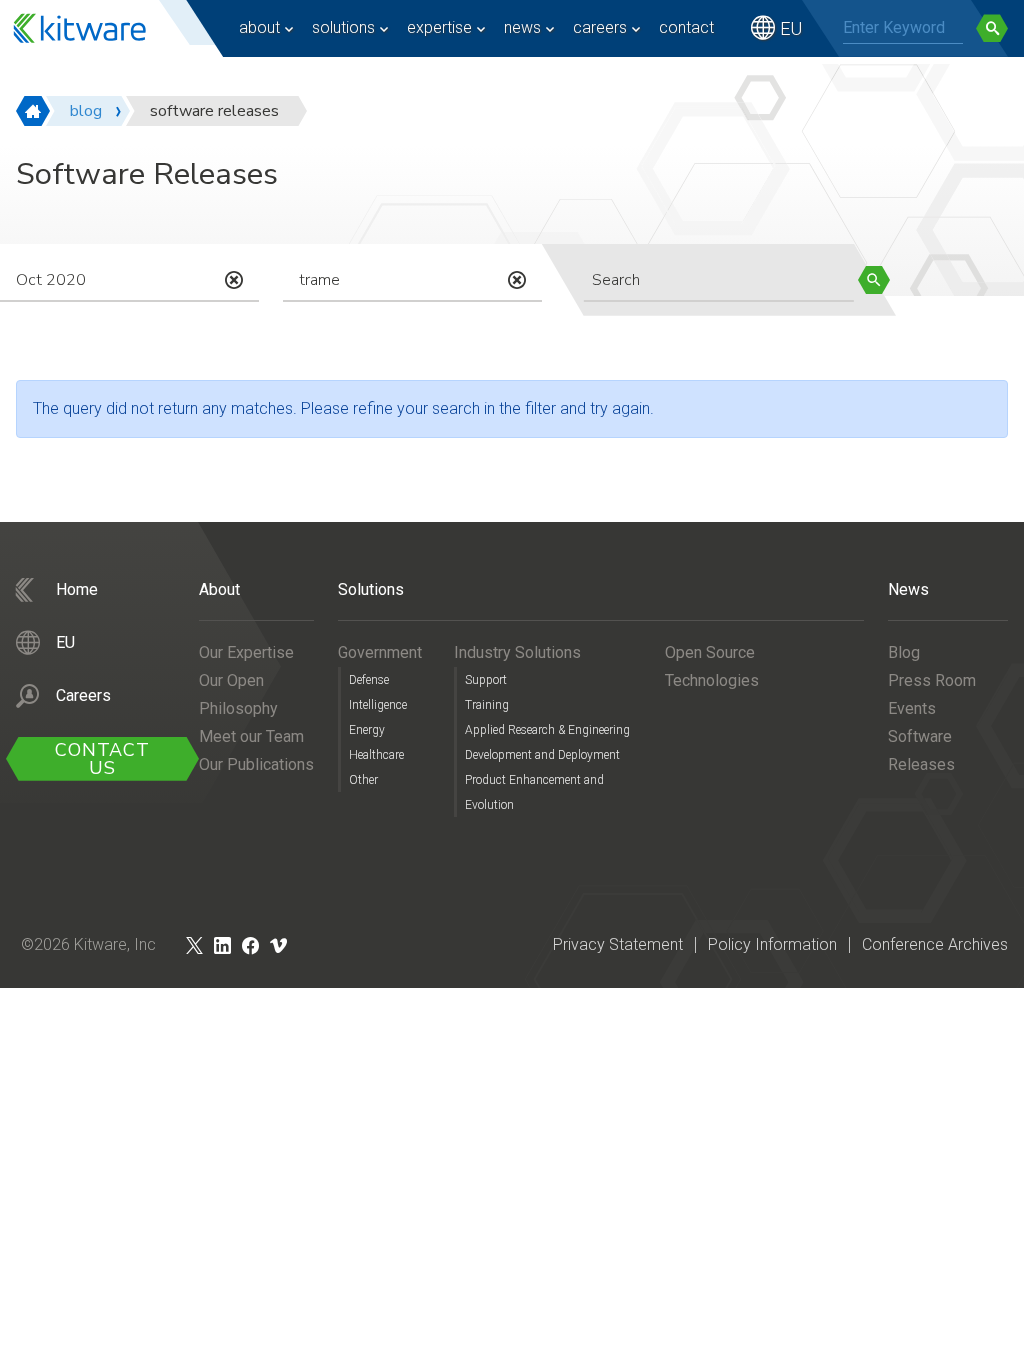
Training (487, 705)
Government (380, 652)
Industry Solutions (517, 652)
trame (319, 280)
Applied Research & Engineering (547, 730)
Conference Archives (935, 944)
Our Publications (256, 764)
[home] (33, 111)
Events (912, 708)
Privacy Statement (618, 944)
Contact (686, 27)
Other (363, 780)
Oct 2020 (51, 280)
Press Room (932, 680)
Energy (367, 730)
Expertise (439, 27)
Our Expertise (246, 652)
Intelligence (378, 705)
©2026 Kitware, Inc (88, 944)
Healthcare (376, 755)
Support (486, 680)
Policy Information (772, 944)
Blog (904, 652)
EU (791, 28)
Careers (600, 27)
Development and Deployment (542, 755)
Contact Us (102, 759)
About (259, 27)
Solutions (343, 27)
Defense (369, 680)
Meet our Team (251, 736)
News (522, 27)
